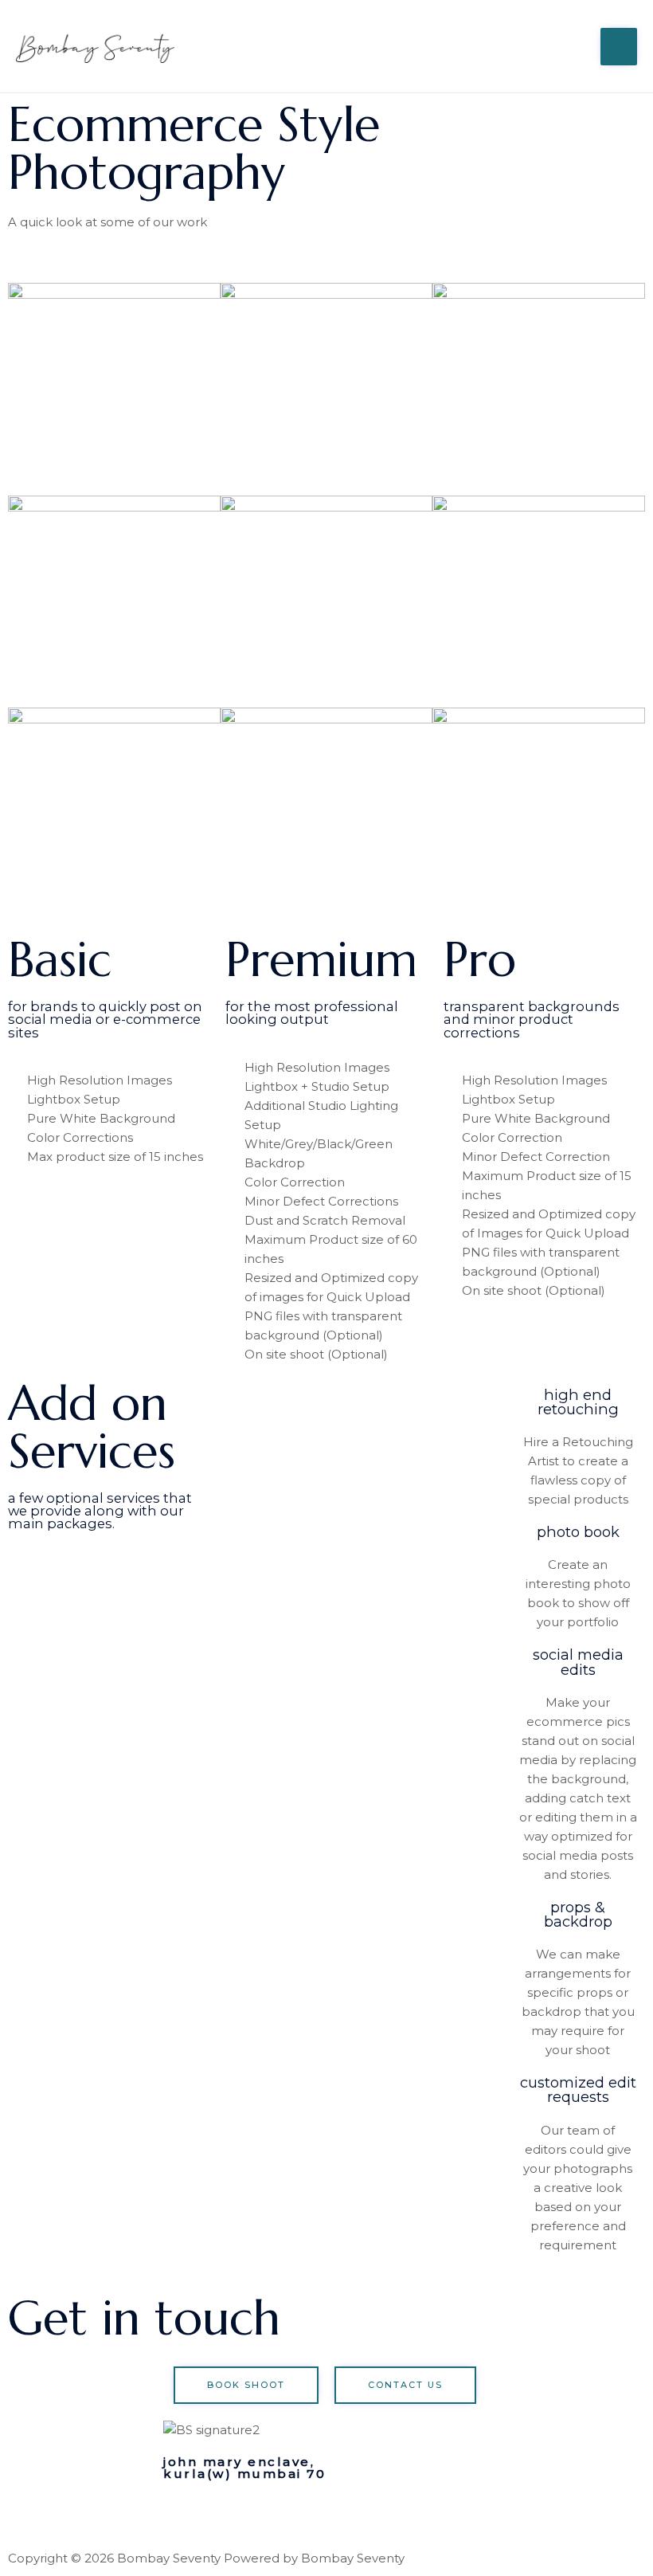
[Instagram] (183, 2515)
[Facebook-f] (226, 2515)
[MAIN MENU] (619, 47)
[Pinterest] (269, 2515)
